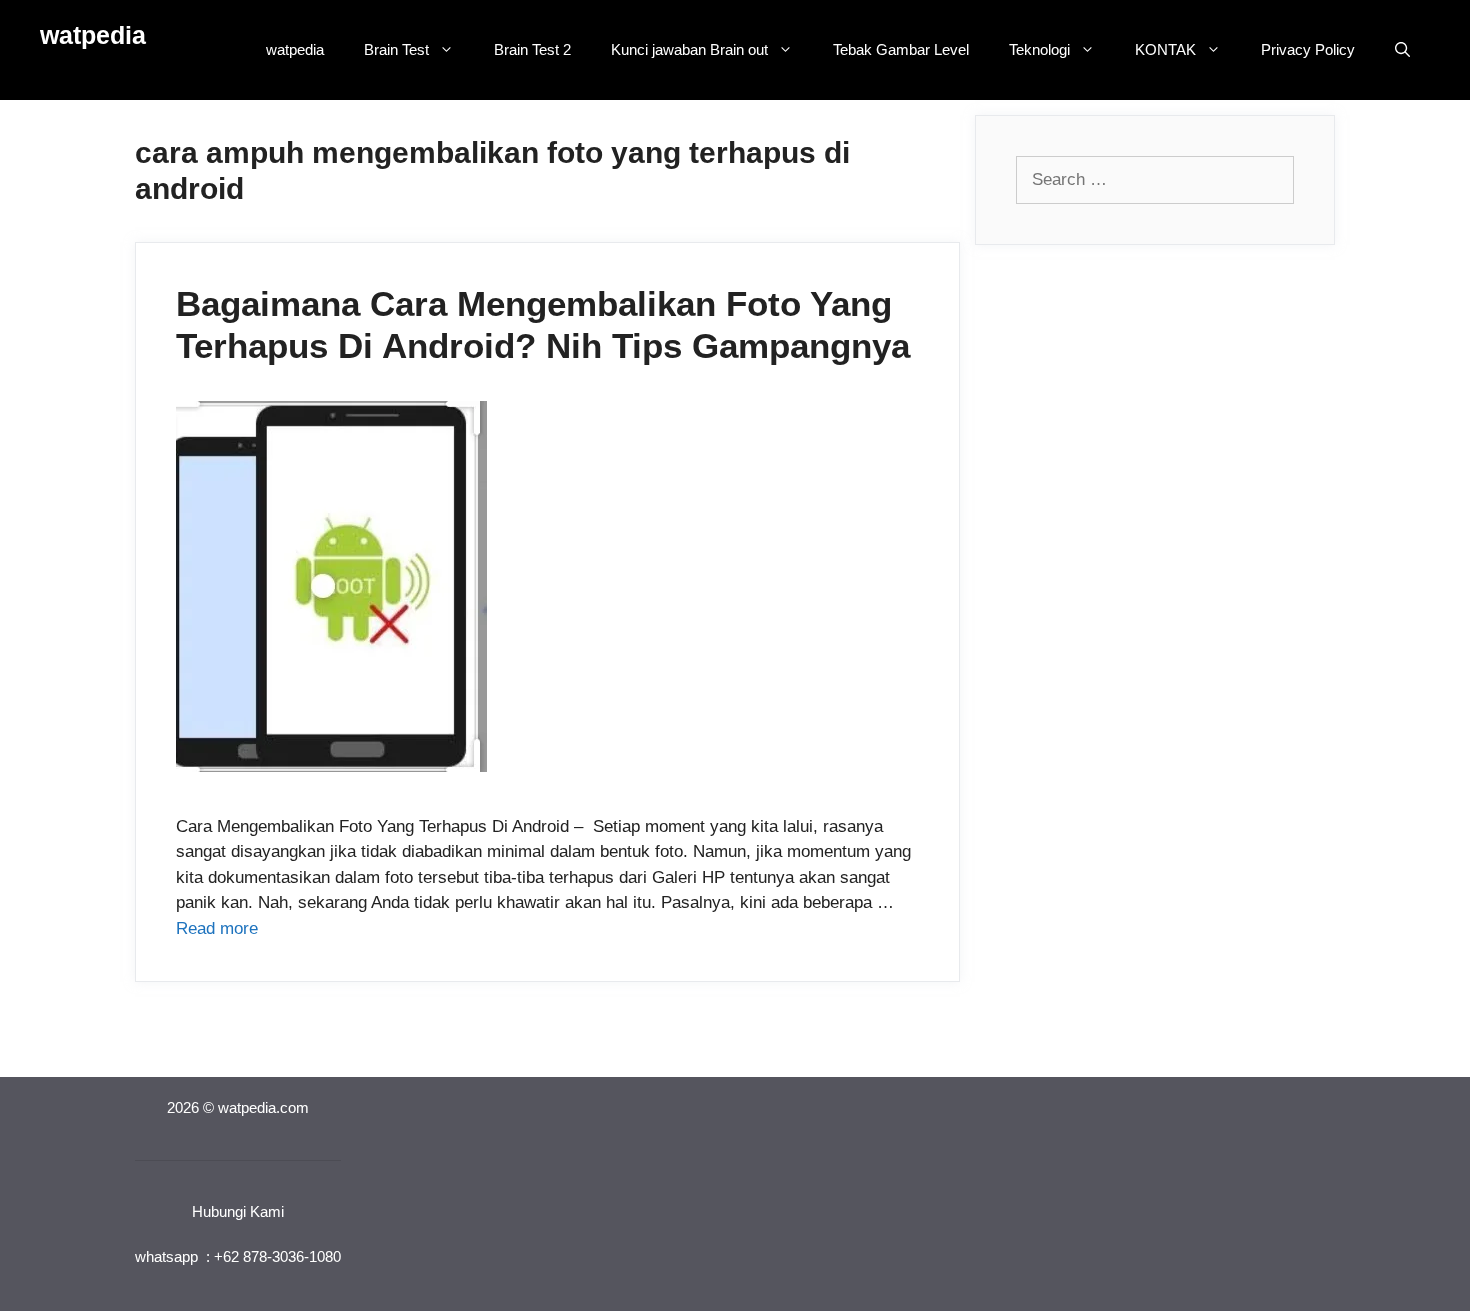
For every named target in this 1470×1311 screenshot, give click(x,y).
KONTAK (1165, 49)
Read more (217, 928)
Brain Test (396, 49)
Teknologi (1039, 49)
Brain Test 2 (532, 49)
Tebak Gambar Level (901, 49)
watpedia (93, 35)
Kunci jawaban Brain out (689, 49)
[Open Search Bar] (1402, 50)
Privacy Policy (1308, 49)
